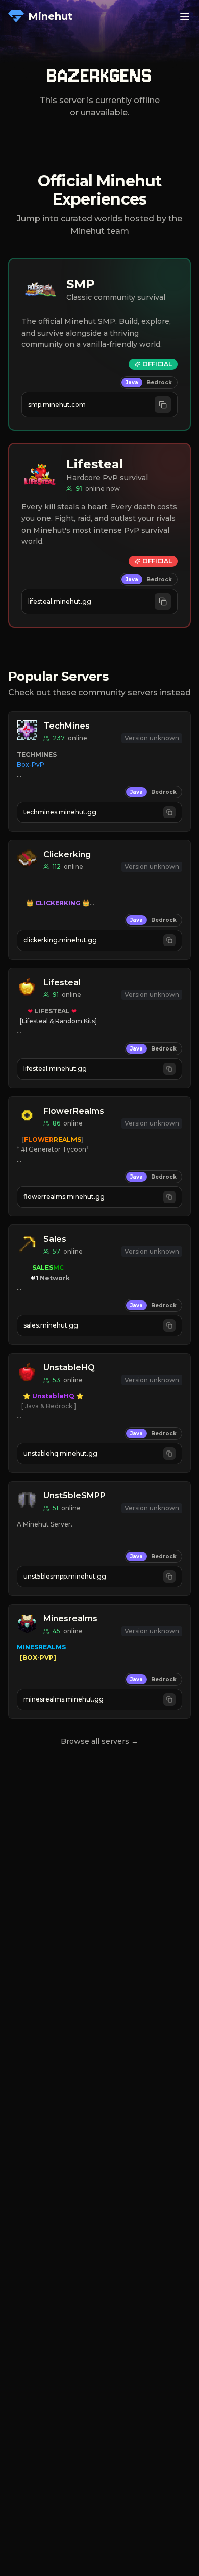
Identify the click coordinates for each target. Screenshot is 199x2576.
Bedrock (159, 382)
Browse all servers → (99, 1741)
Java (132, 382)
